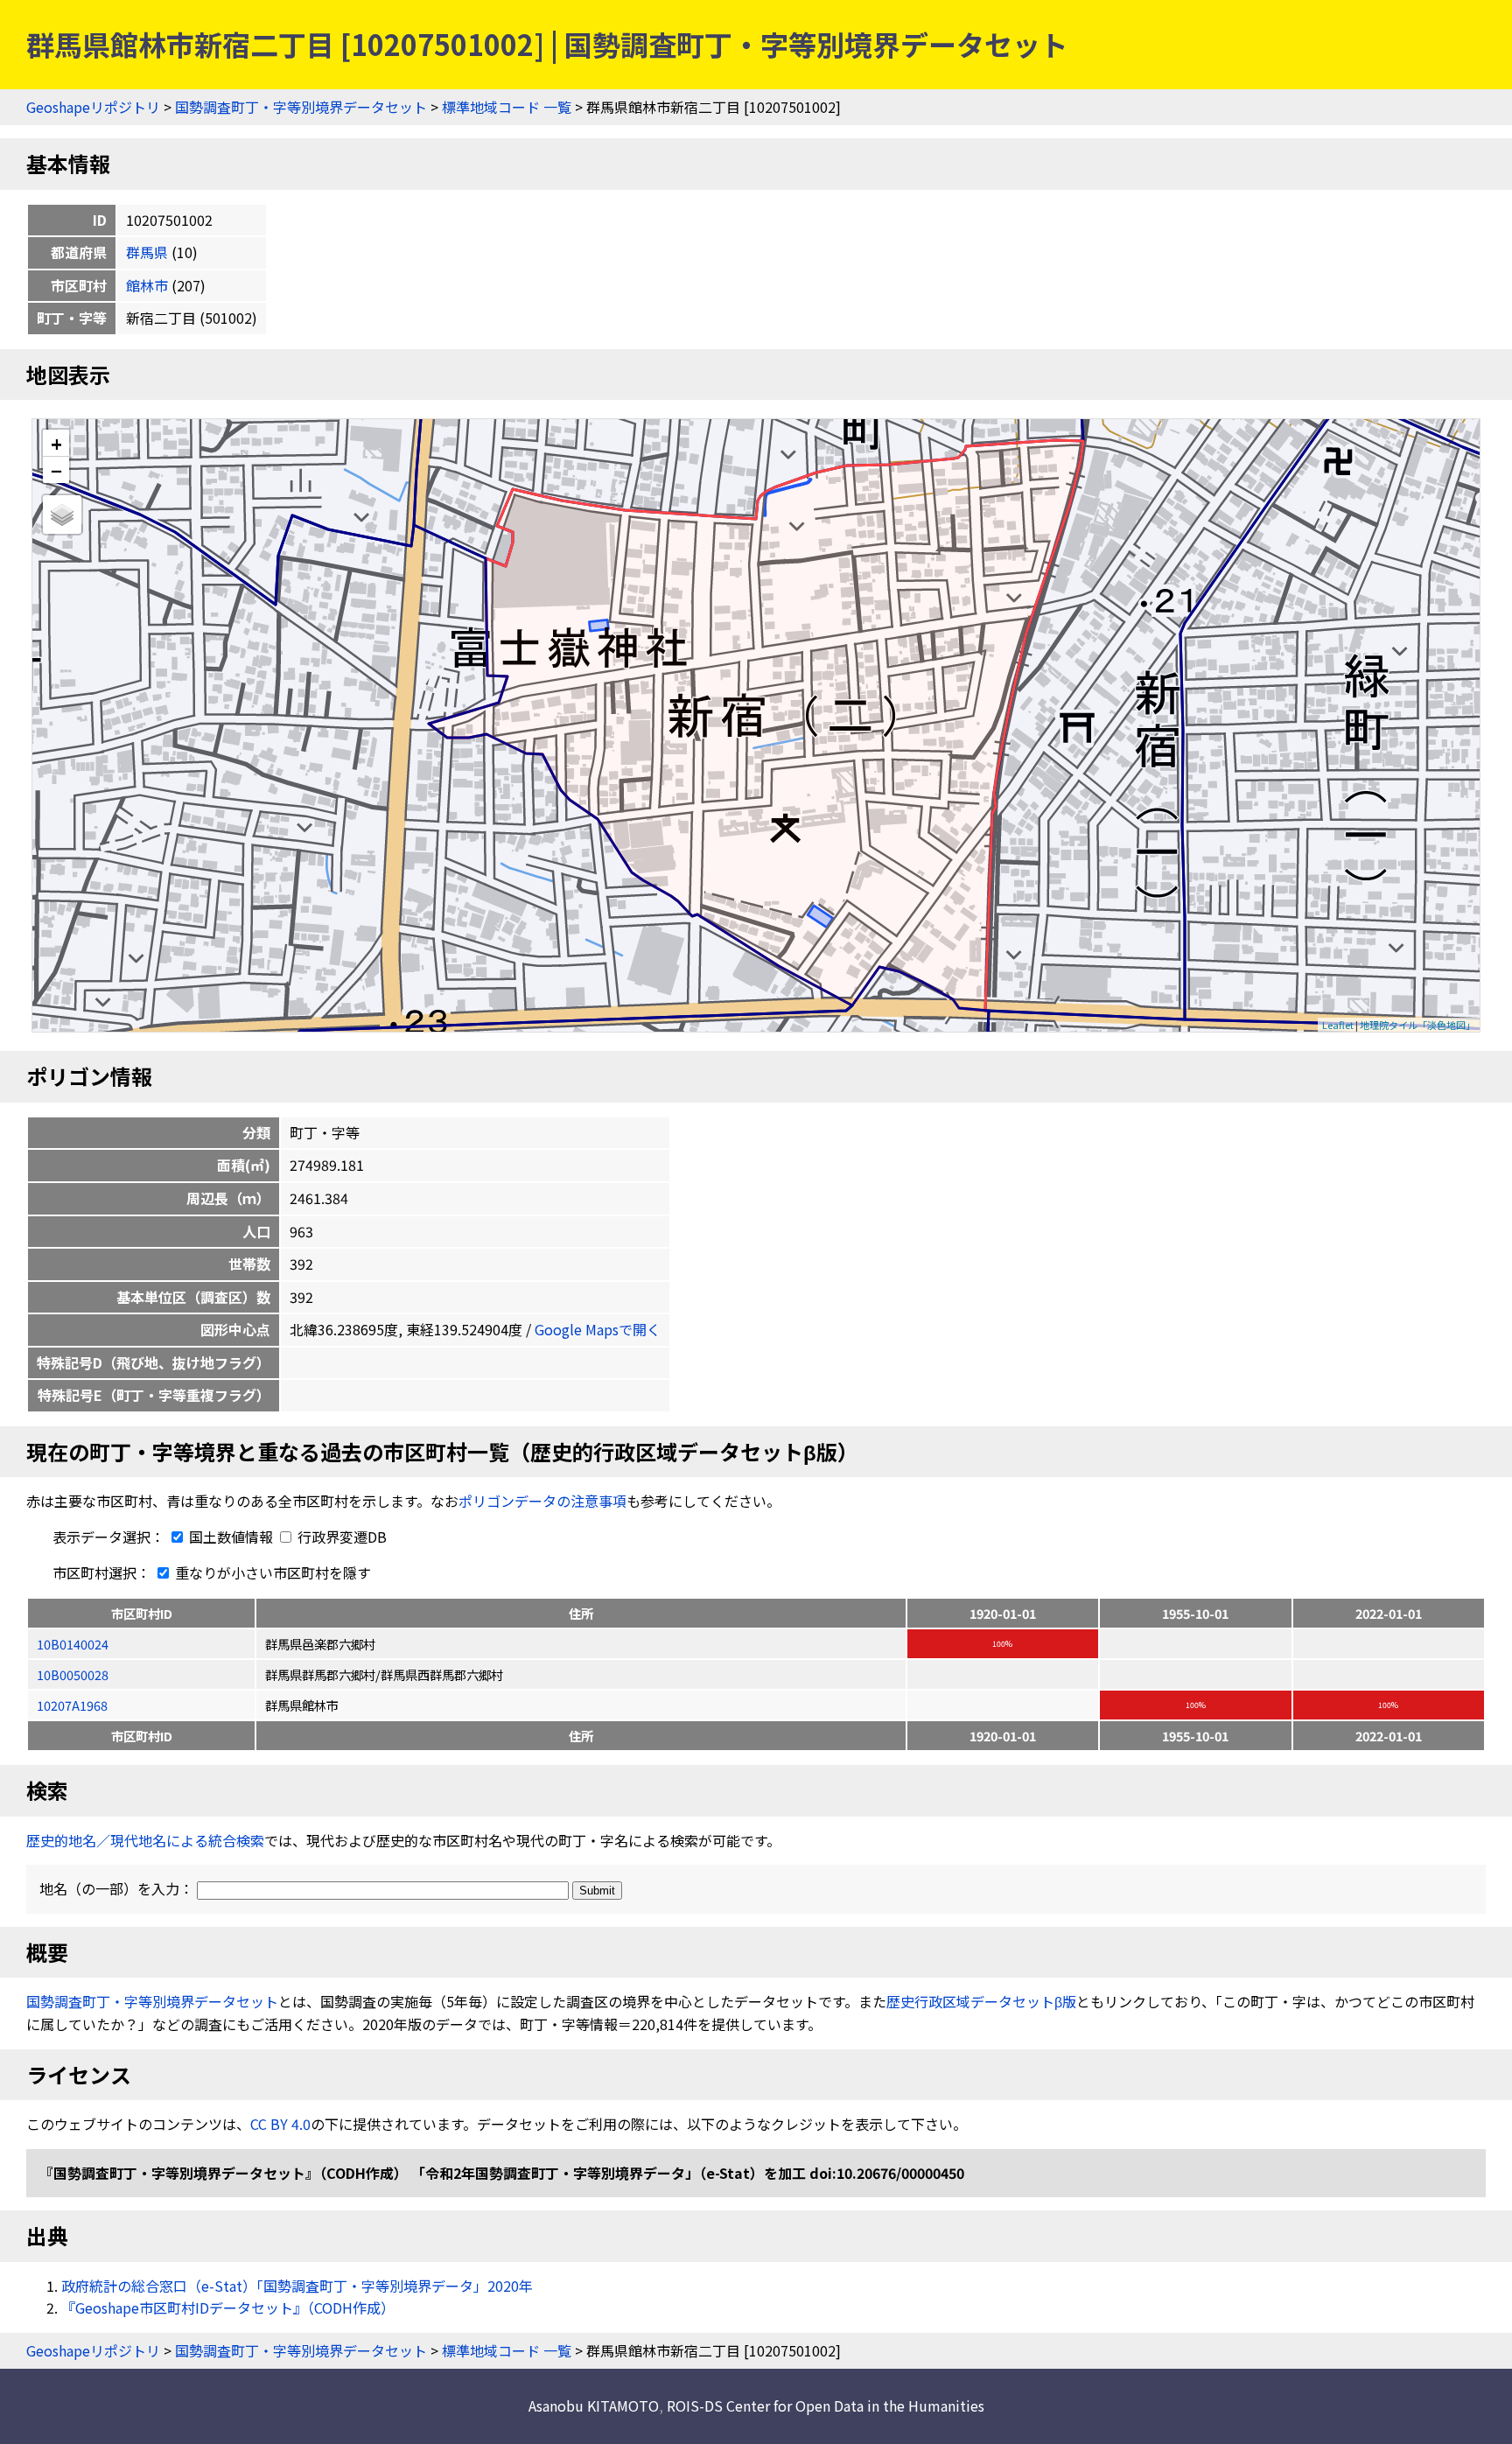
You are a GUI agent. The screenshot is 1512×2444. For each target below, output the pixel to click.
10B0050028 (73, 1674)
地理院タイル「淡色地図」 (1417, 1025)
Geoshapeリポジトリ (93, 107)
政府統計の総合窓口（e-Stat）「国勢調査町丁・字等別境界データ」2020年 (297, 2286)
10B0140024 (73, 1644)
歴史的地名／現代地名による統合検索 (145, 1840)
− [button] (56, 470)
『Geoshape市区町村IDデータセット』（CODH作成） (228, 2307)
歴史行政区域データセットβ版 (981, 2001)
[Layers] (62, 515)
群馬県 (147, 252)
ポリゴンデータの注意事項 (542, 1501)
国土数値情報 (231, 1537)
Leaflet (1338, 1025)
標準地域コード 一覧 (507, 107)
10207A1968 (72, 1705)
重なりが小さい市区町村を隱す (271, 1572)
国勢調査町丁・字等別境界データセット (301, 107)
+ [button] (56, 443)
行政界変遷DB (340, 1537)
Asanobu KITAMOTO (594, 2405)
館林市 (147, 285)
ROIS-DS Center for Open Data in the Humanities (826, 2405)
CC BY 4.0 (280, 2124)
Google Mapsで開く (598, 1329)
